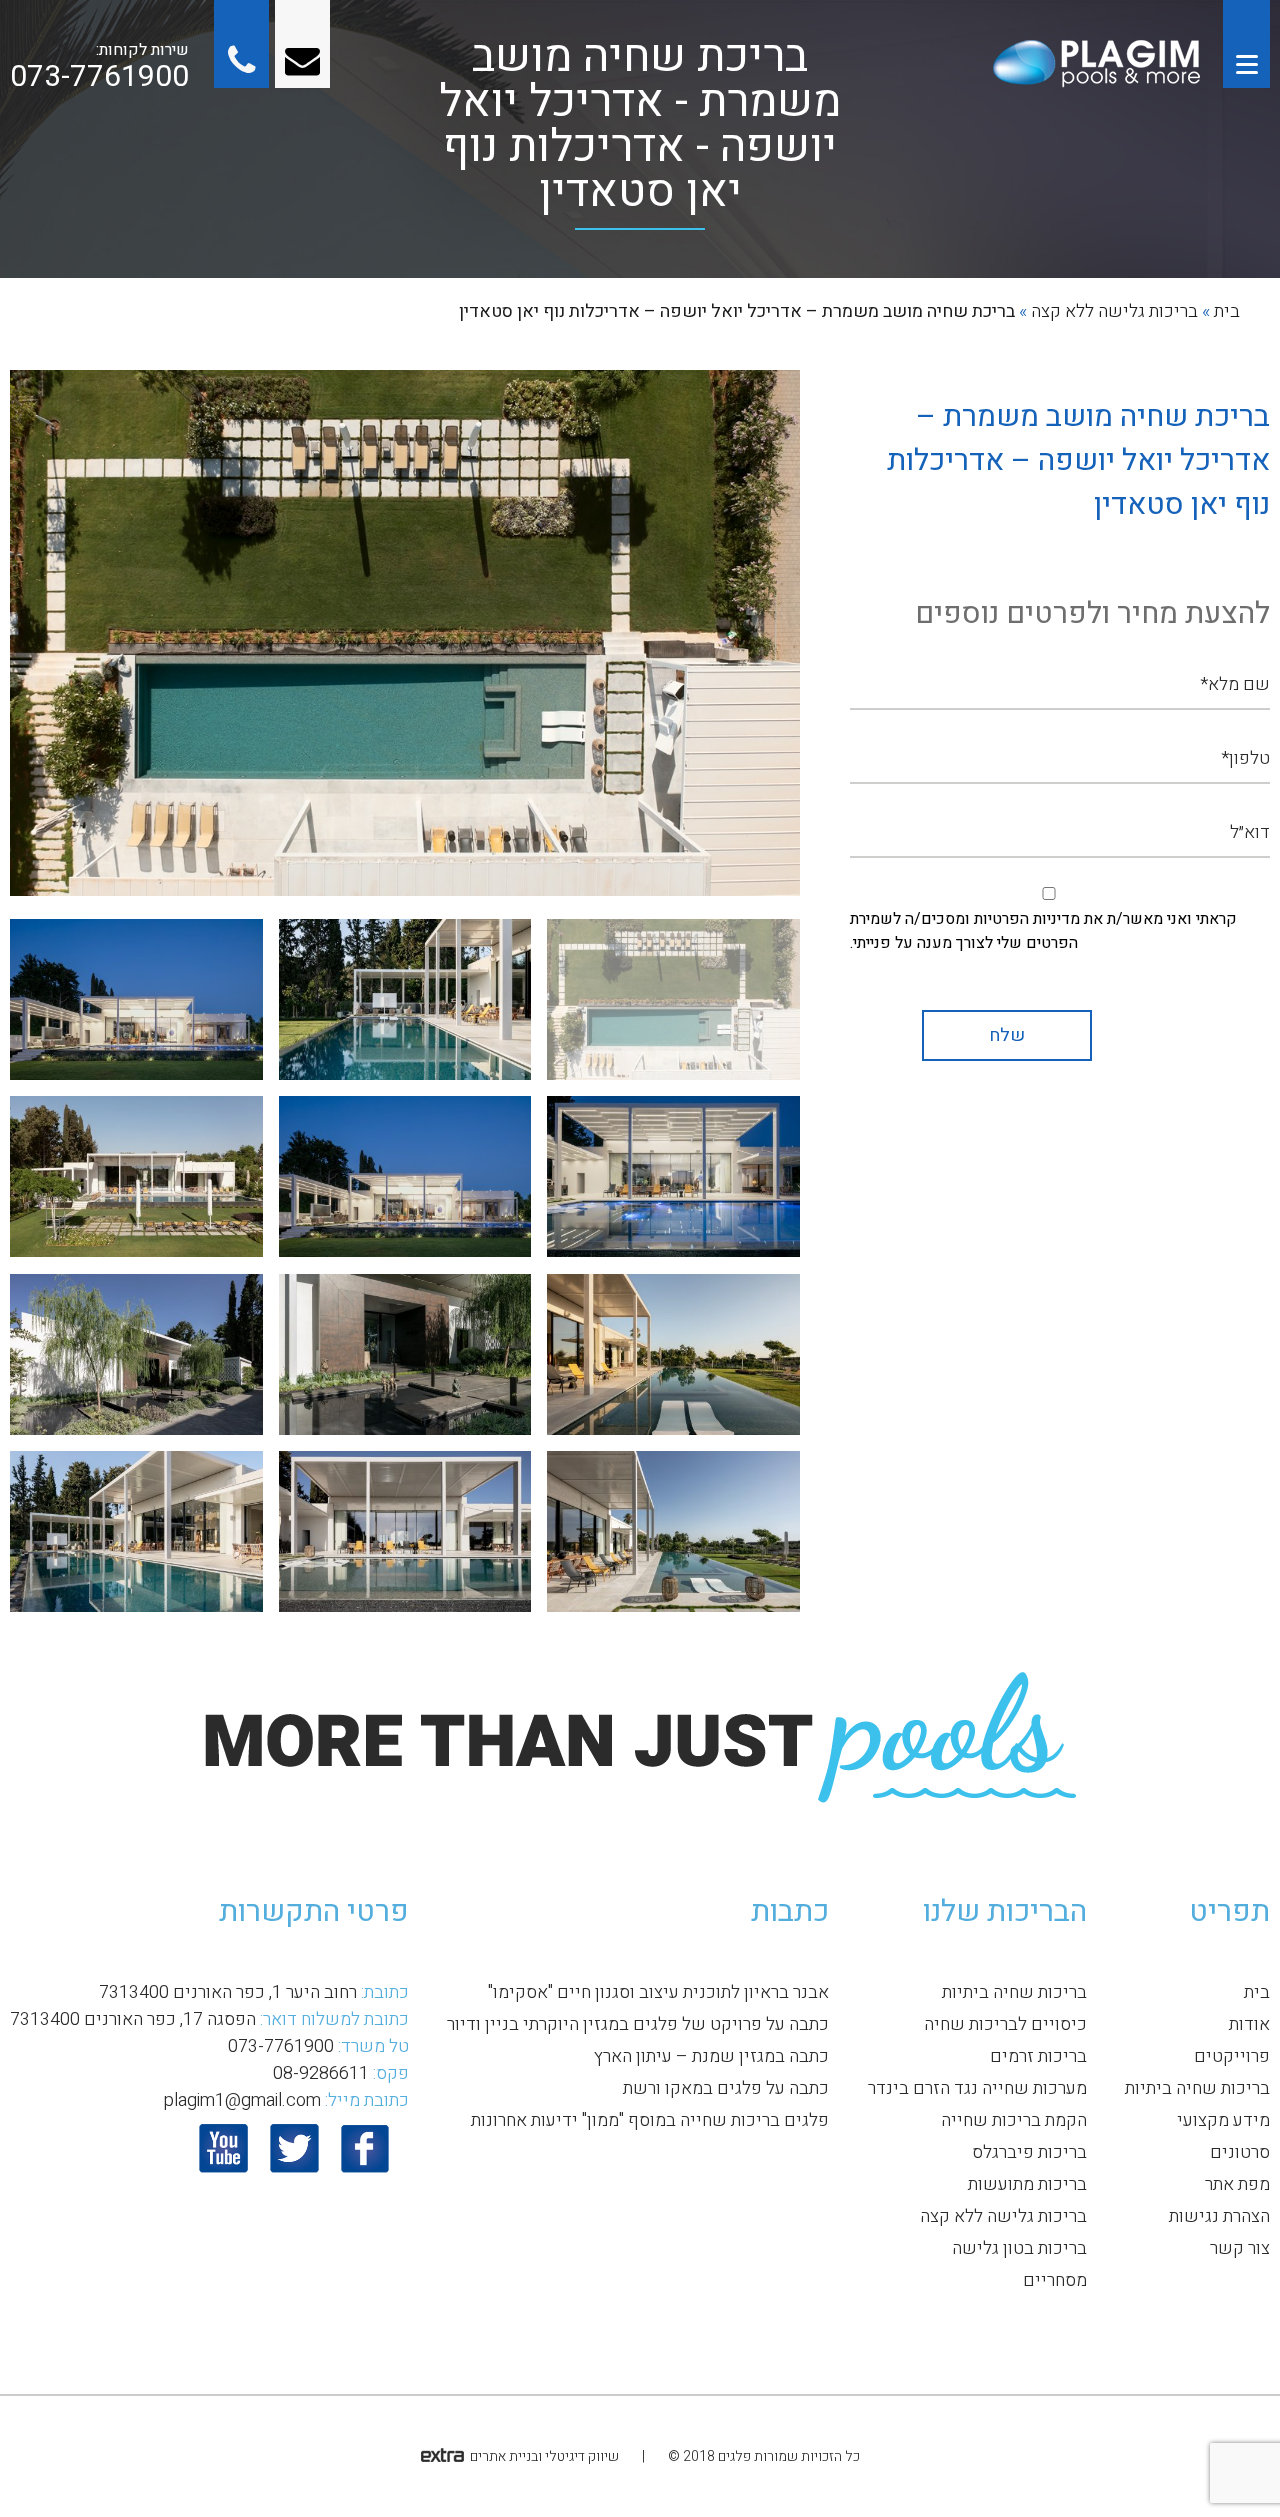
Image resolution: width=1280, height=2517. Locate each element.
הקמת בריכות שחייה (1014, 2120)
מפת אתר (1237, 2184)
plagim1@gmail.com (242, 2100)
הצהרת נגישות (1219, 2216)
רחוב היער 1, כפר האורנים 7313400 (228, 1992)
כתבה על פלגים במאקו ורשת (726, 2088)
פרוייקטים (1232, 2056)
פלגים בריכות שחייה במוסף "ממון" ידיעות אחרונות (650, 2120)
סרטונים (1240, 2152)
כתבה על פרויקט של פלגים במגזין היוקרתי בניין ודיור (638, 2024)
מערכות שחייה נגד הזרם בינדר (977, 2088)
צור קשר (1240, 2248)
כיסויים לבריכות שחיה (1005, 2024)
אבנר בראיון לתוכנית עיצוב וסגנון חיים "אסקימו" (658, 1992)
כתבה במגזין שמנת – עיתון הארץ (711, 2056)
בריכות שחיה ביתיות (1197, 2088)
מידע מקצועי (1223, 2120)
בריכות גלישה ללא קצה (1114, 311)
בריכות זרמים (1038, 2056)
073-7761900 (99, 77)
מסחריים (1055, 2280)
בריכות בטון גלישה (1019, 2248)
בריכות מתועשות (1027, 2184)
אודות (1249, 2024)
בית (1227, 311)
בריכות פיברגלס (1029, 2152)
